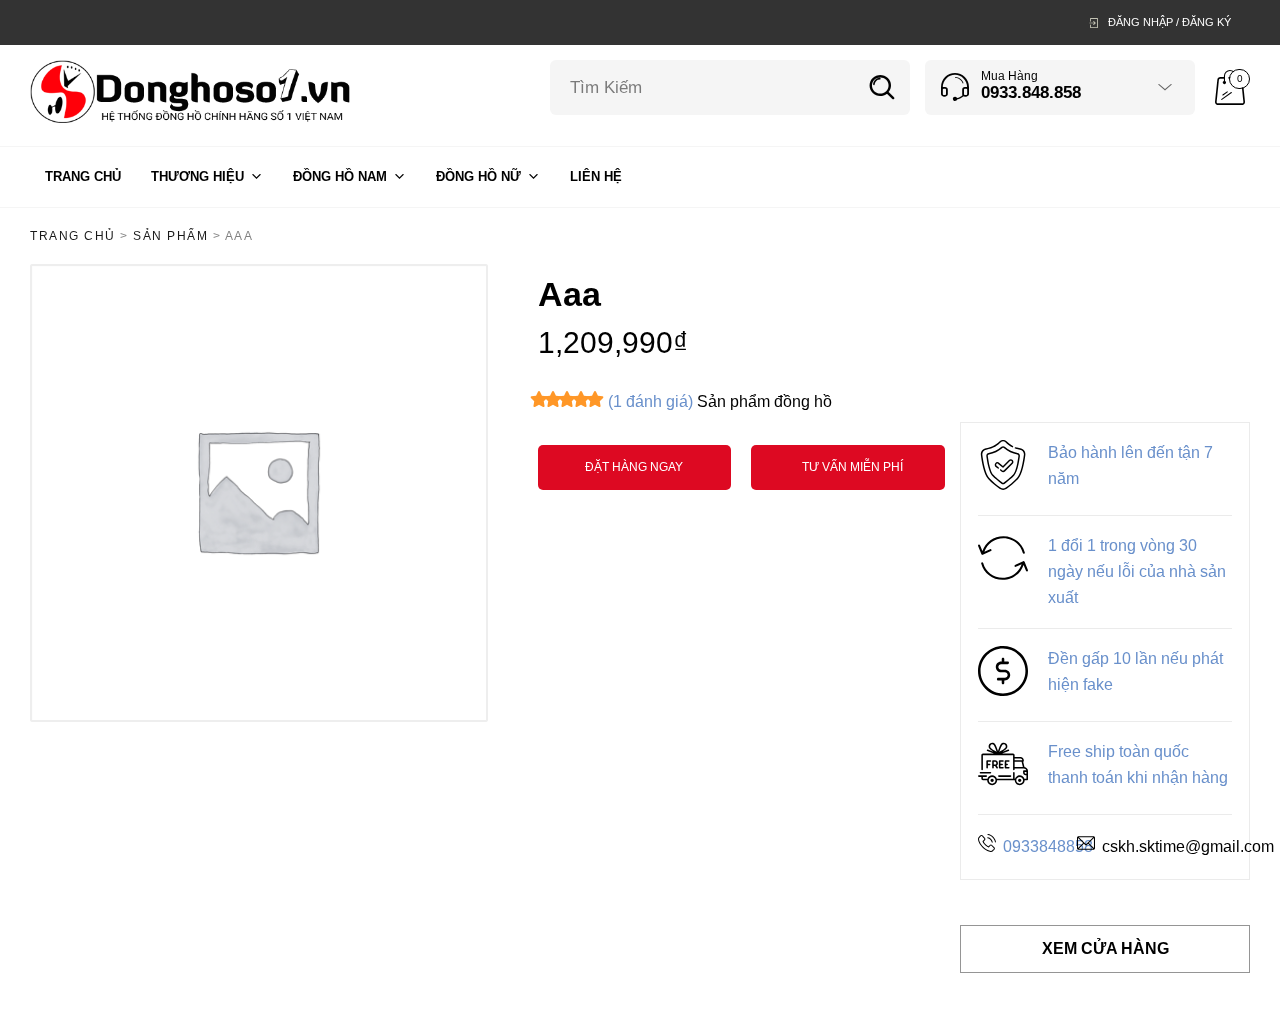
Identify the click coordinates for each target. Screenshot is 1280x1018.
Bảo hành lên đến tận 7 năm (1130, 465)
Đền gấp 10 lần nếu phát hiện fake (1135, 671)
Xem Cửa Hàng (1105, 948)
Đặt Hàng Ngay (634, 467)
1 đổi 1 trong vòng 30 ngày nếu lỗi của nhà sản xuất (1137, 571)
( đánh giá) (650, 401)
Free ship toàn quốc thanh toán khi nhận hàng (1138, 764)
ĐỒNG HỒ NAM (340, 176)
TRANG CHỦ (83, 176)
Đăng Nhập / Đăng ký (1169, 22)
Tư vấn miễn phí (852, 467)
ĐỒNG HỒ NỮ (478, 176)
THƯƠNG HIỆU (197, 176)
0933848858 (1048, 846)
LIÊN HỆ (596, 176)
